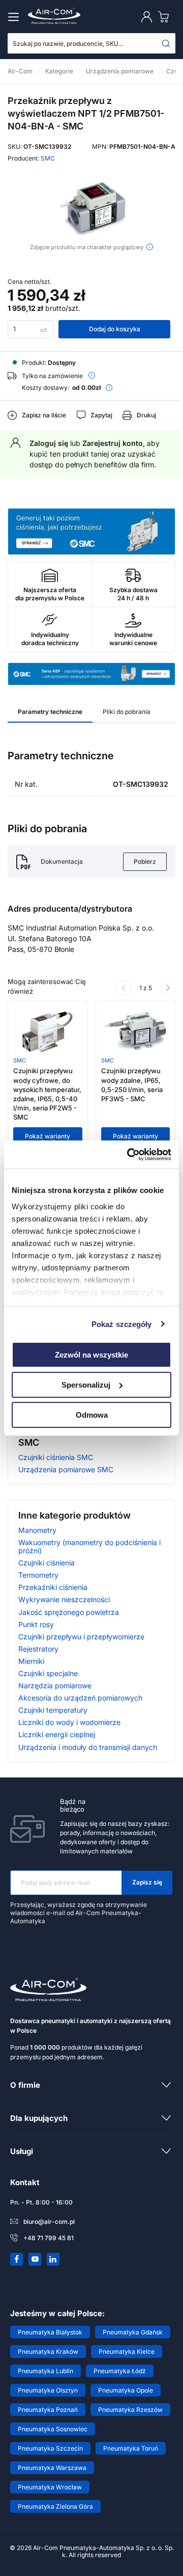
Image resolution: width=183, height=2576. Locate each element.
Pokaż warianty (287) (135, 1140)
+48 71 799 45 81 (49, 2238)
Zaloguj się (49, 443)
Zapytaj (101, 415)
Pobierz (145, 861)
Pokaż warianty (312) (48, 1140)
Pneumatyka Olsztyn (48, 2390)
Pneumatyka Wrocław (50, 2487)
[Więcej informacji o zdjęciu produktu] (150, 247)
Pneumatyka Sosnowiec (53, 2429)
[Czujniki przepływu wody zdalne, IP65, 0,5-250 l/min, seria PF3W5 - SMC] (135, 1032)
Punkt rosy (36, 1624)
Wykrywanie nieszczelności (64, 1599)
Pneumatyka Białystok (50, 2332)
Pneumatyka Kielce (127, 2352)
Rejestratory (38, 1649)
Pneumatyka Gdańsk (133, 2332)
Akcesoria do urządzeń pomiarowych (80, 1698)
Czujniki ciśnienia (47, 1563)
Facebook (17, 2259)
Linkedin (53, 2259)
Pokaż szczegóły (122, 1324)
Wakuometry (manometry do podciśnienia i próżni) (89, 1546)
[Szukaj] (166, 43)
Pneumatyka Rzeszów (130, 2410)
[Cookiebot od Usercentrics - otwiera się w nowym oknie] (129, 1154)
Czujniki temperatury (53, 1710)
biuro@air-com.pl (49, 2222)
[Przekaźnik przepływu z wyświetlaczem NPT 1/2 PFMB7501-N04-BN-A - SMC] (91, 208)
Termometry (38, 1575)
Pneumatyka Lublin (45, 2371)
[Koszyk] (166, 17)
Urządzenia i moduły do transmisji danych (88, 1747)
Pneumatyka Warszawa (52, 2468)
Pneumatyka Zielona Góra (55, 2506)
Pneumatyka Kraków (48, 2352)
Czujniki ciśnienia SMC (56, 1457)
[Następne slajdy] (168, 988)
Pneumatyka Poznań (48, 2410)
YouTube (35, 2259)
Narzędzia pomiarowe (55, 1685)
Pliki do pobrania (127, 712)
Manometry (37, 1530)
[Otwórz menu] (15, 17)
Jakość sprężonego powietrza (69, 1612)
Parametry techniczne (50, 712)
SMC (48, 158)
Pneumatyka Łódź (120, 2371)
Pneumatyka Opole (126, 2390)
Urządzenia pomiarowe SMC (66, 1469)
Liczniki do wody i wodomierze (69, 1722)
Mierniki (31, 1661)
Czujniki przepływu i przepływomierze (81, 1637)
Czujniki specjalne (48, 1673)
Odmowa (92, 1414)
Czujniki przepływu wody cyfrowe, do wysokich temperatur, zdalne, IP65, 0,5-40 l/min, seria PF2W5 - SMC (47, 1094)
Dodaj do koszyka (115, 329)
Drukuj (146, 415)
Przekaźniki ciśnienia (53, 1587)
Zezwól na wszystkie (91, 1355)
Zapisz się (147, 1882)
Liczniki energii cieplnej (57, 1734)
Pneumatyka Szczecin (50, 2448)
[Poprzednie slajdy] (124, 988)
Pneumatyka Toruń (131, 2448)
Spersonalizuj (86, 1385)
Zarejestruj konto (113, 443)
